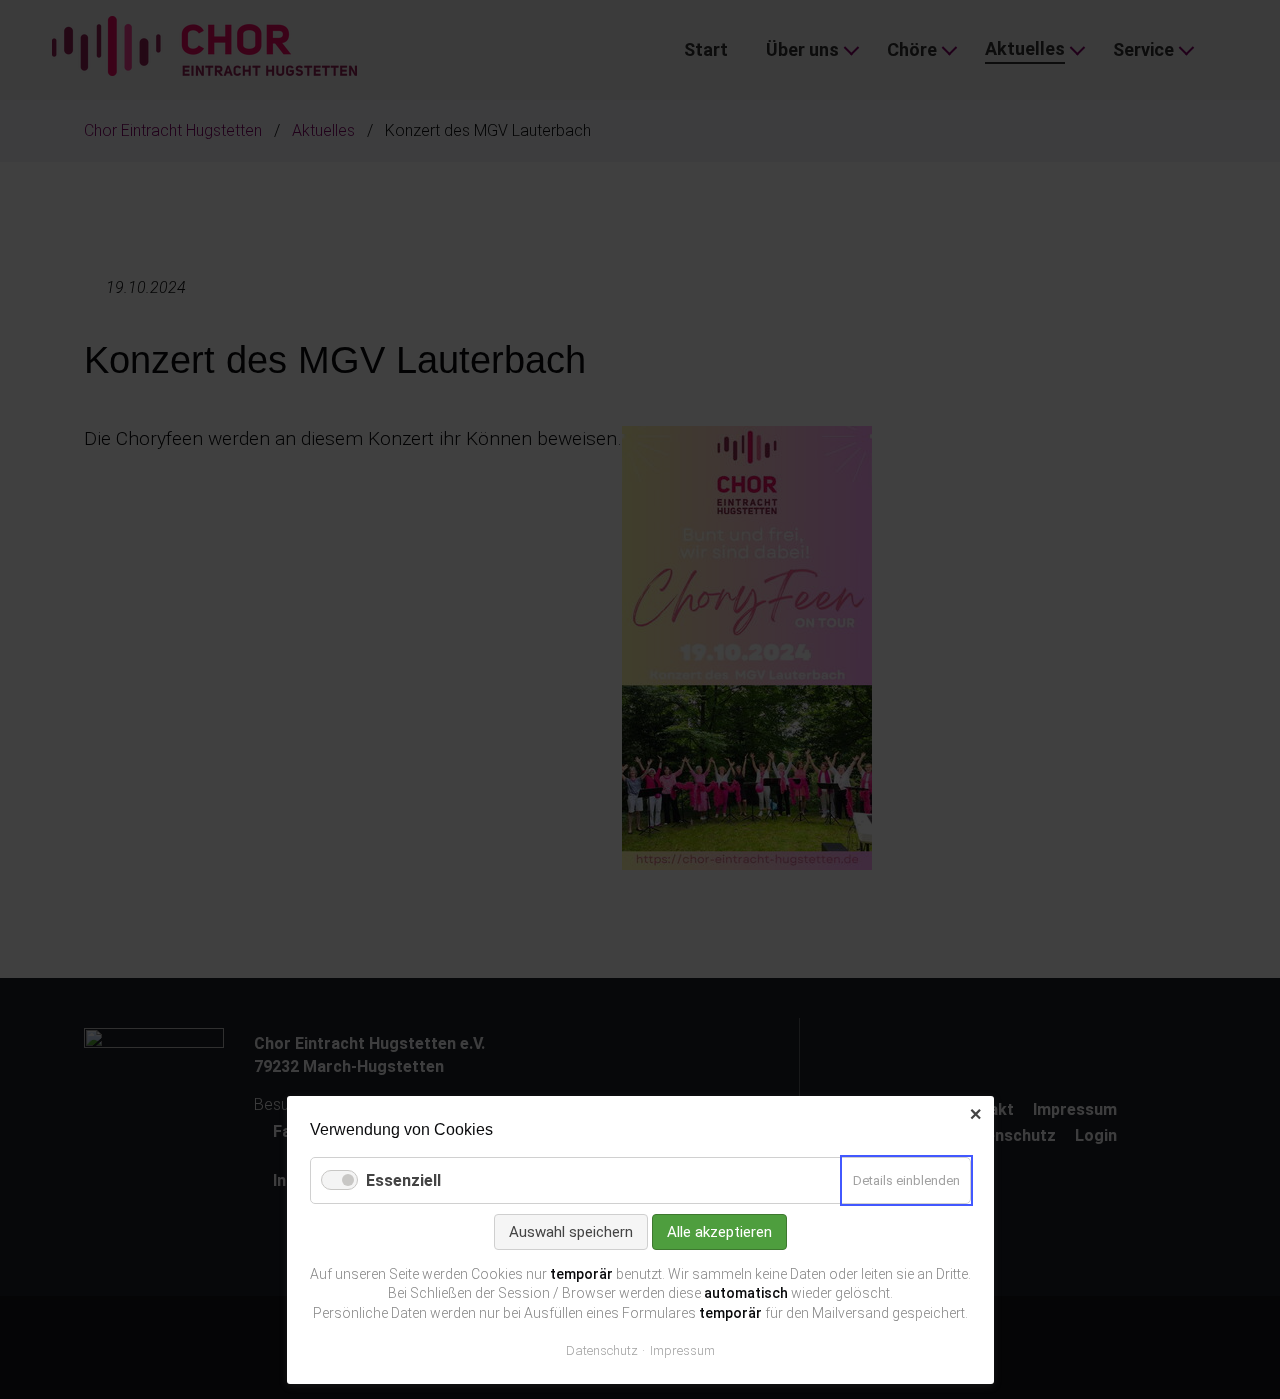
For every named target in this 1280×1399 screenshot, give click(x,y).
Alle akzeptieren (719, 1232)
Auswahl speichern (571, 1232)
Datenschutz (602, 1350)
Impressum (682, 1350)
